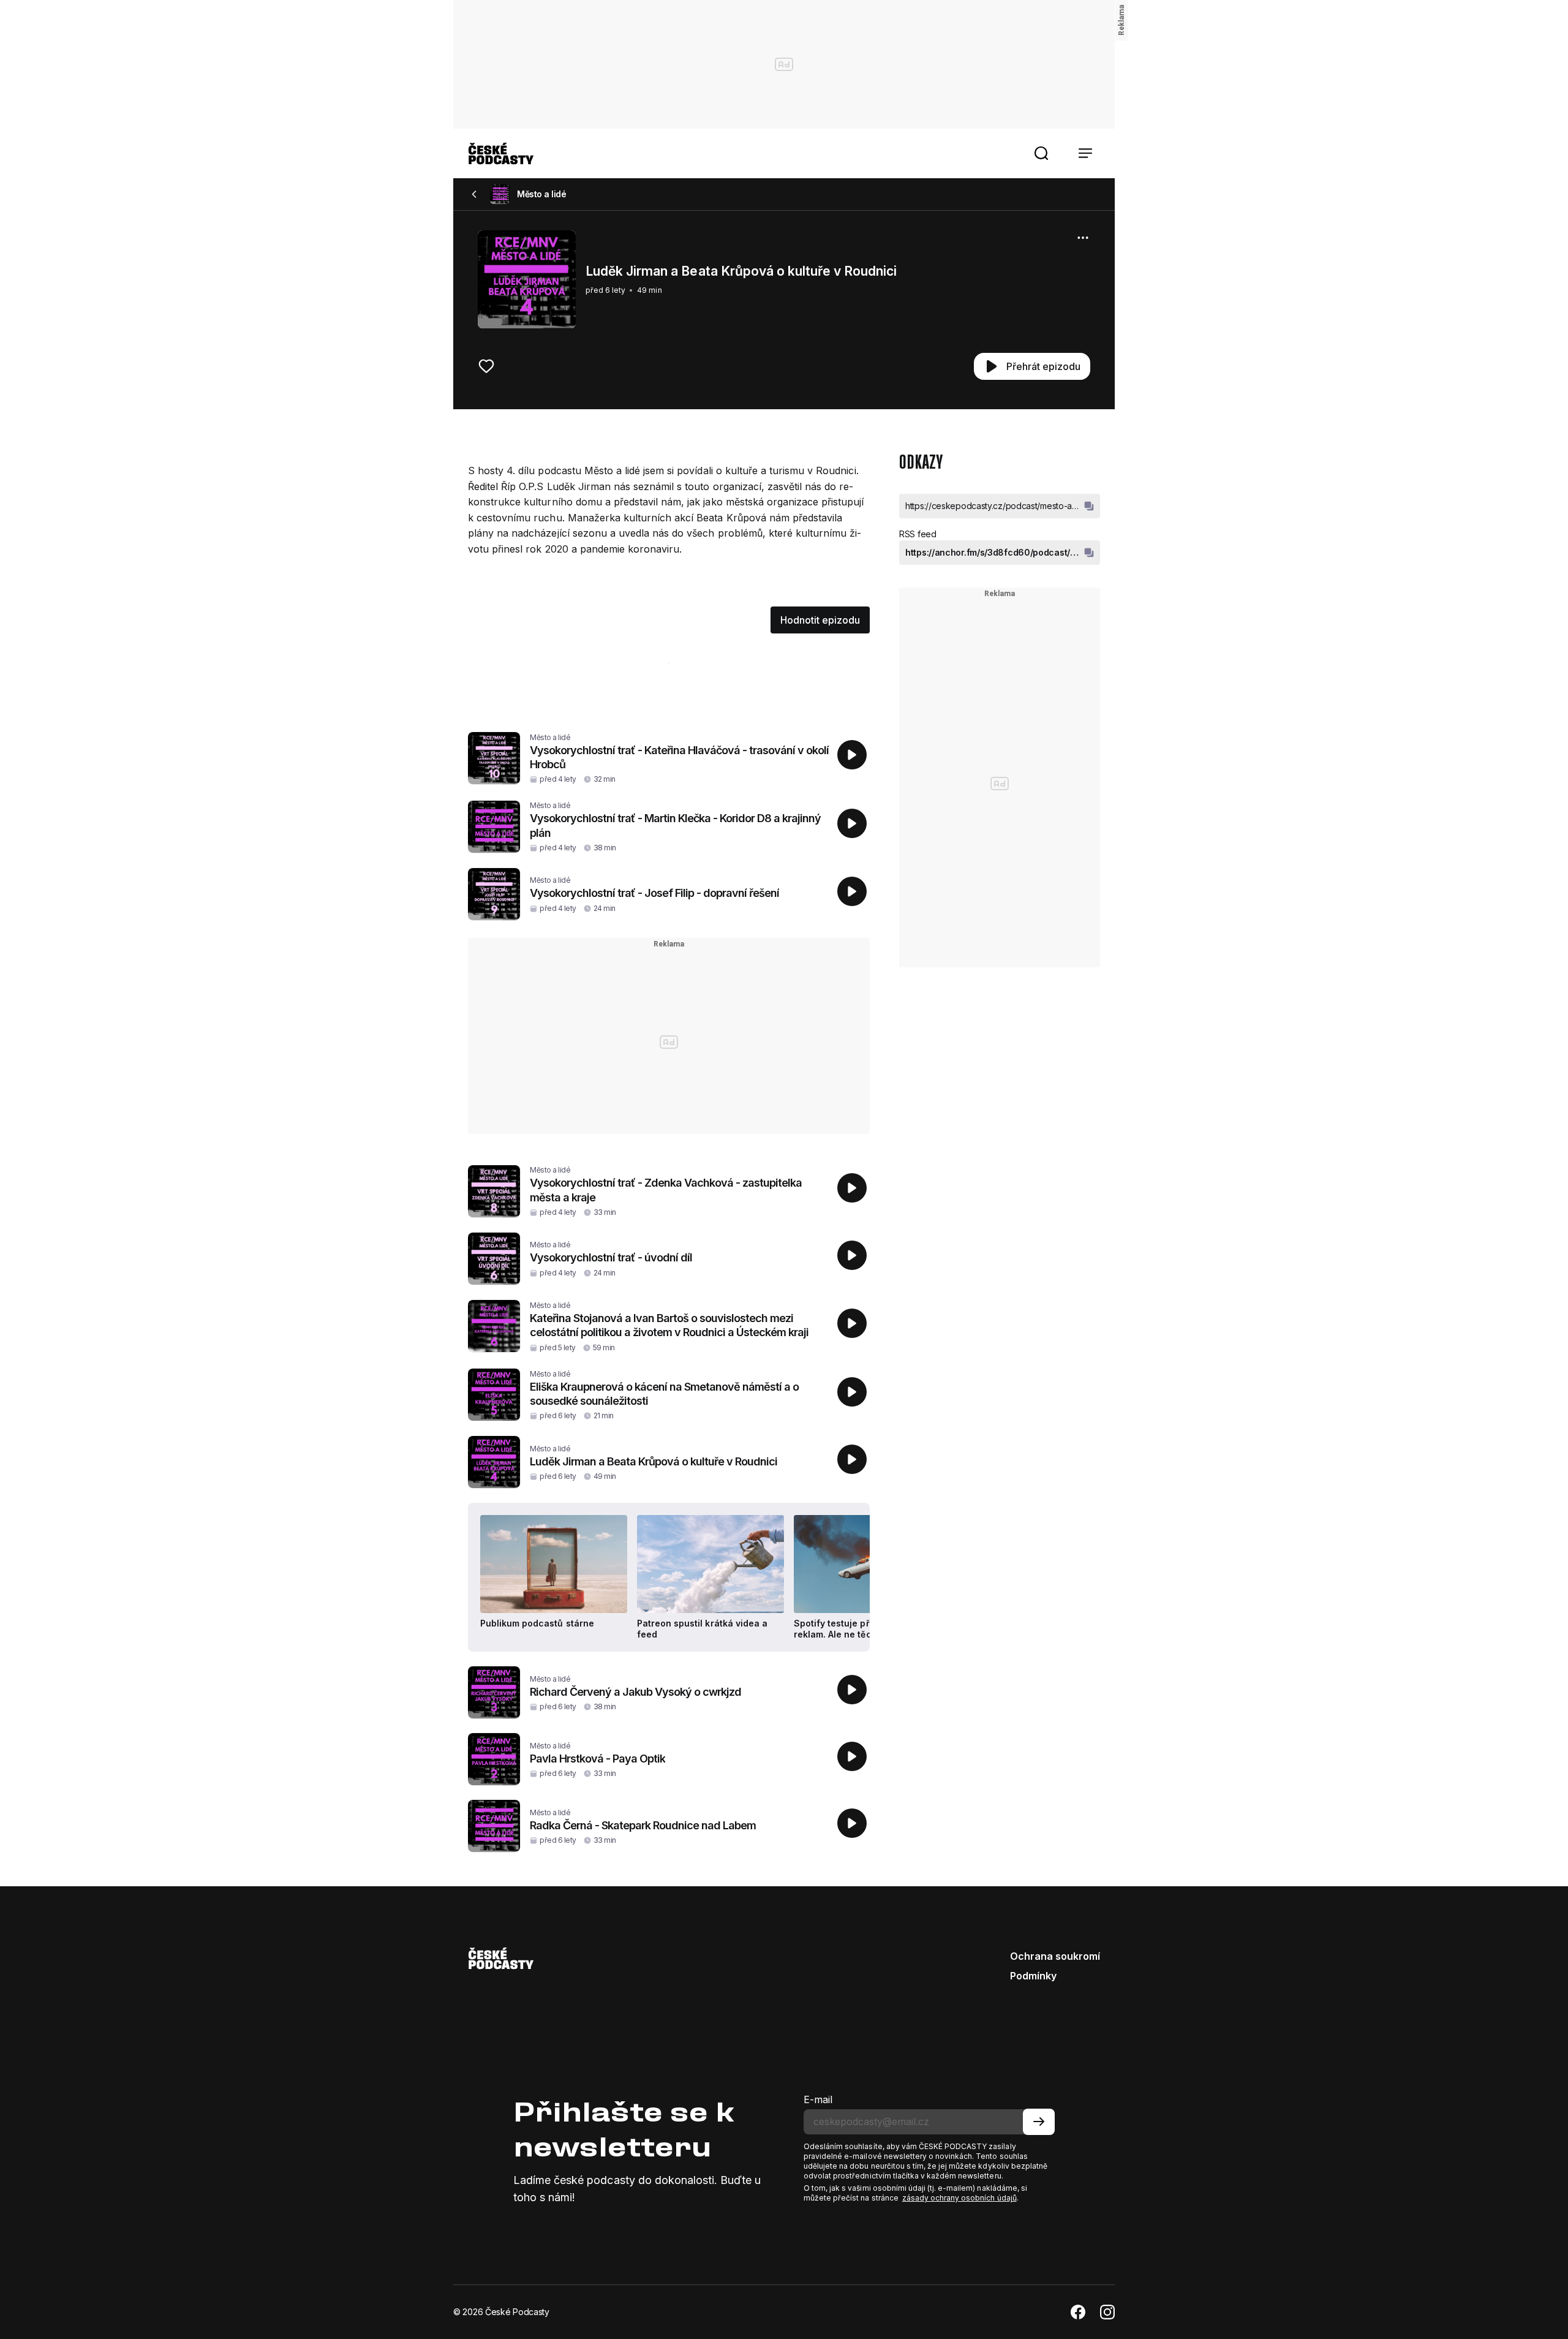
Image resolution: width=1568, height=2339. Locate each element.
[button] (1041, 153)
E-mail (818, 2099)
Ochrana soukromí (1055, 1956)
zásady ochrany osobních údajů (959, 2198)
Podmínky (1033, 1976)
